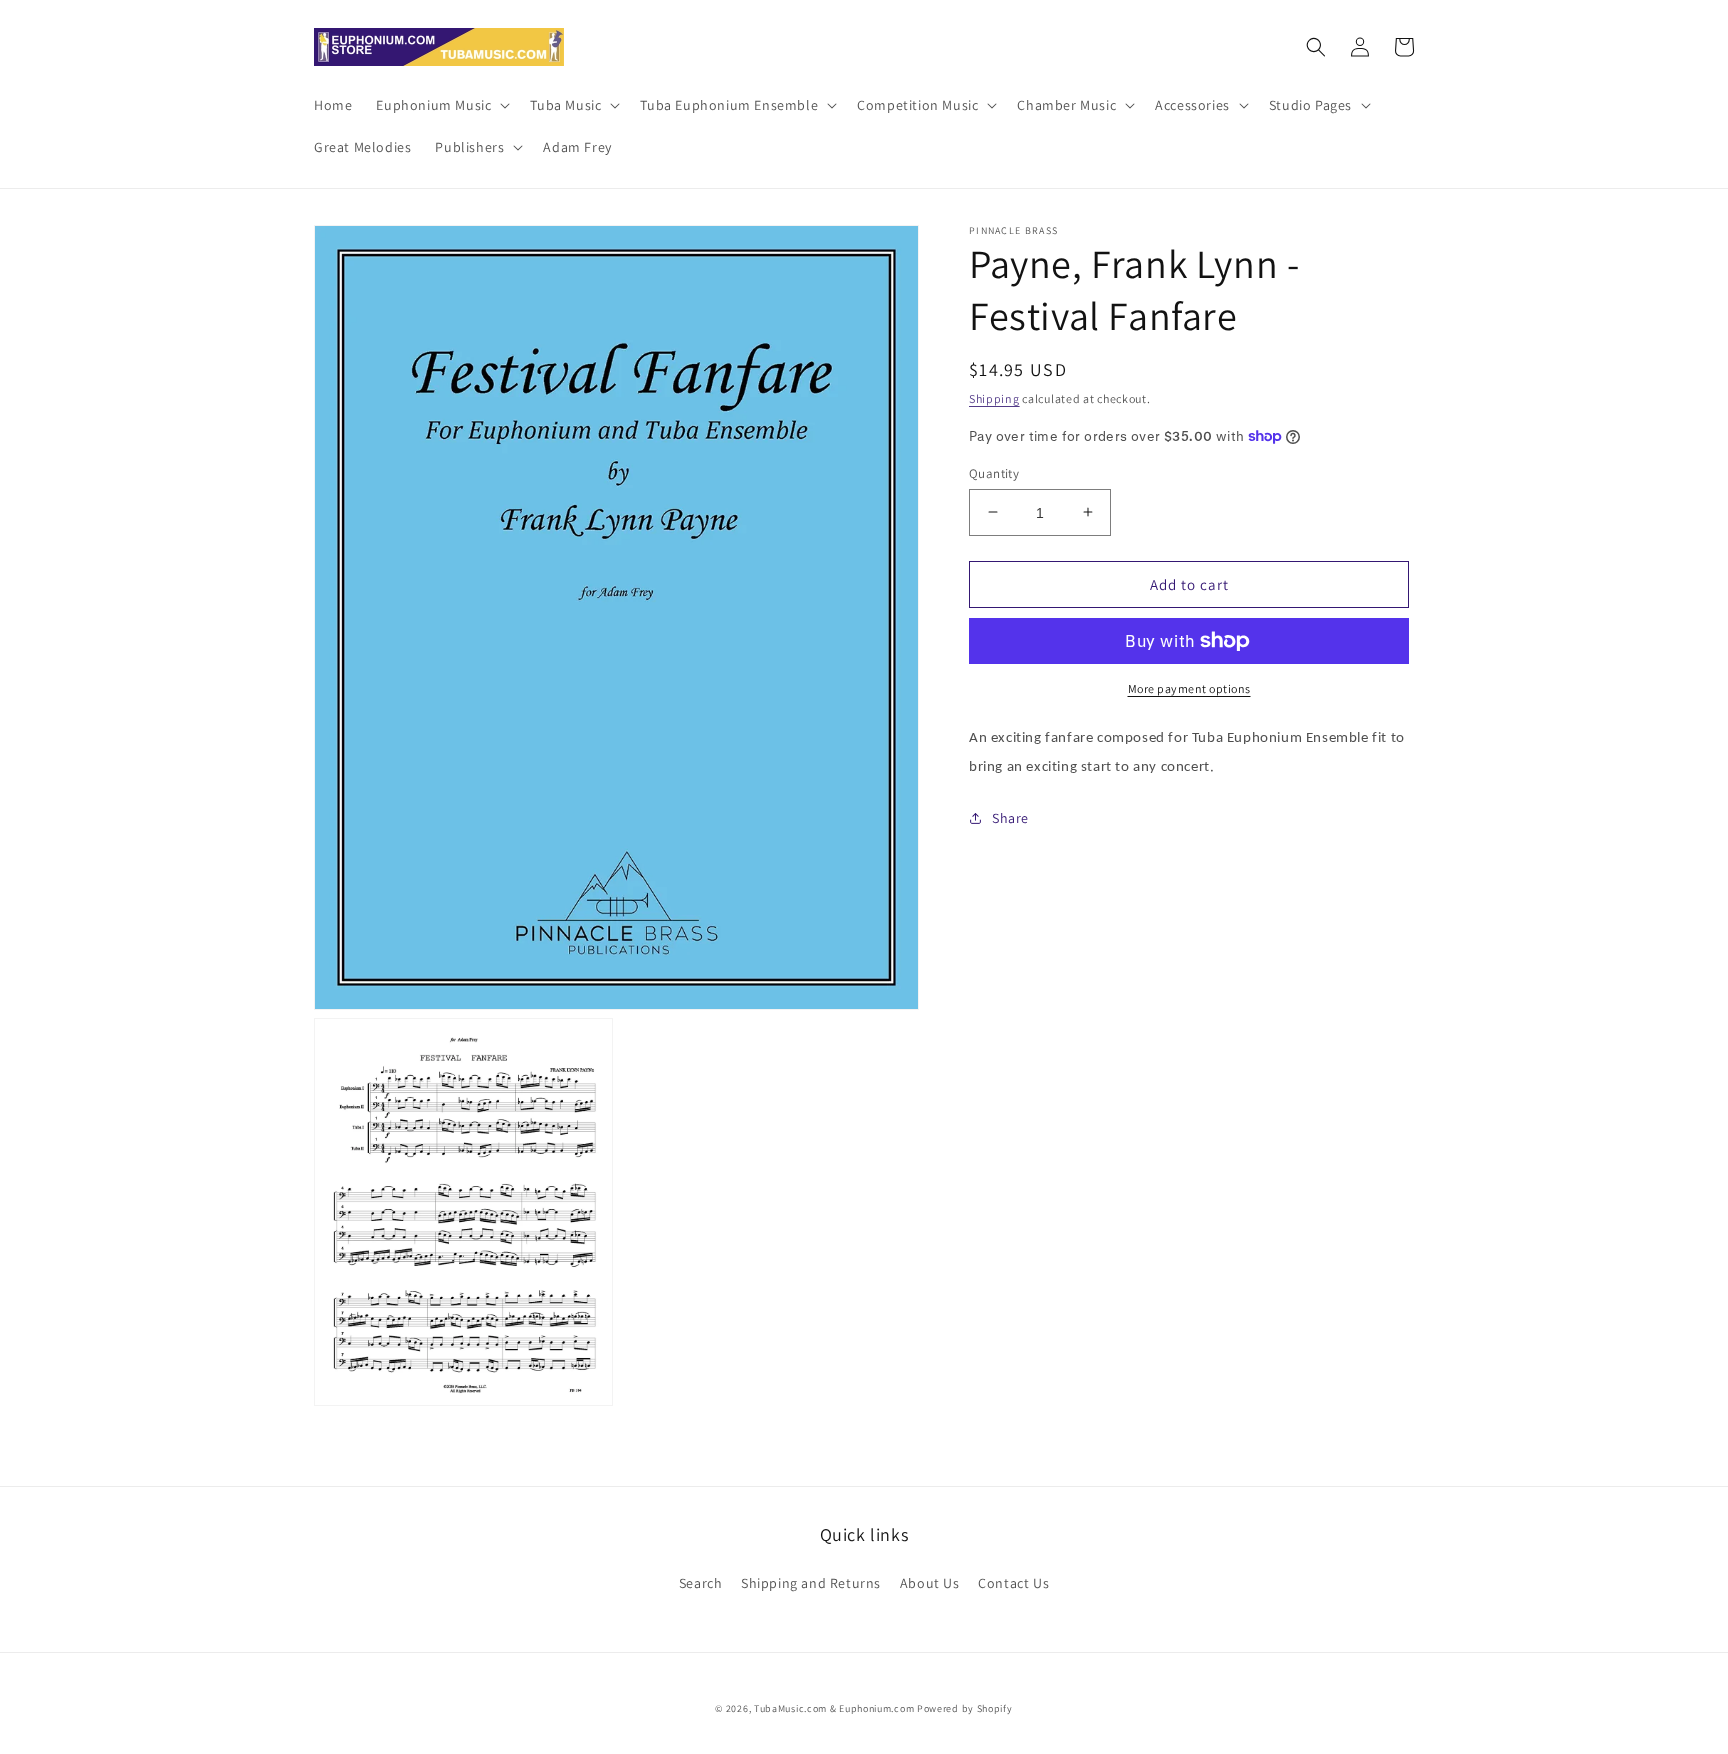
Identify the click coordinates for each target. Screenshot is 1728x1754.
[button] (441, 105)
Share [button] (1010, 818)
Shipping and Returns (811, 1583)
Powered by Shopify (965, 1708)
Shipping (994, 398)
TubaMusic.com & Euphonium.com (834, 1708)
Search (701, 1583)
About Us (930, 1583)
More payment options (1189, 688)
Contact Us (1013, 1583)
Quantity (994, 472)
